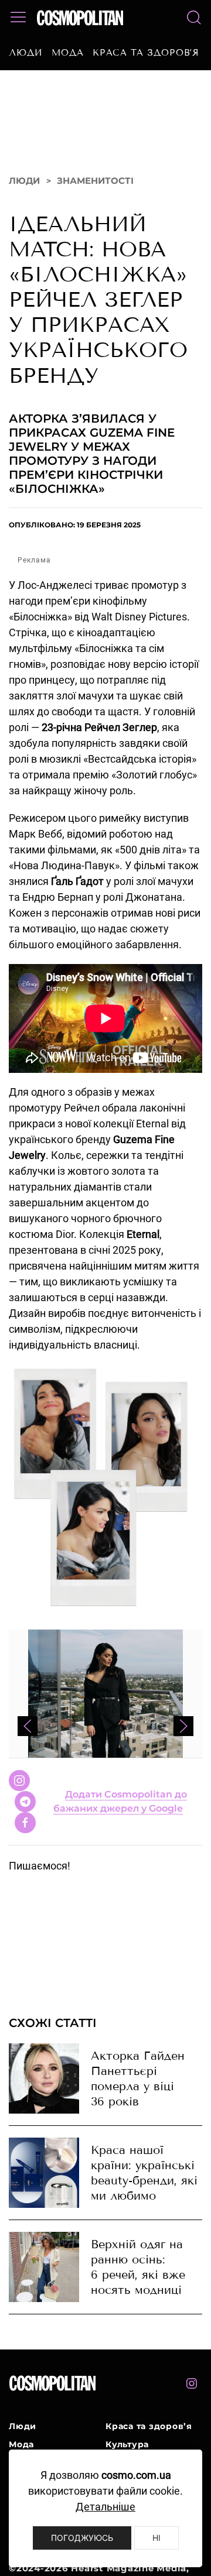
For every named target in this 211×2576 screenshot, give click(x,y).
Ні (156, 2538)
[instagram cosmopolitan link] (192, 2403)
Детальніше (105, 2507)
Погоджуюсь (82, 2538)
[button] (18, 18)
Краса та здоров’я (146, 53)
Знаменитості (95, 200)
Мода (68, 53)
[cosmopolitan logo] (80, 18)
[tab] (86, 1851)
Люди (26, 53)
